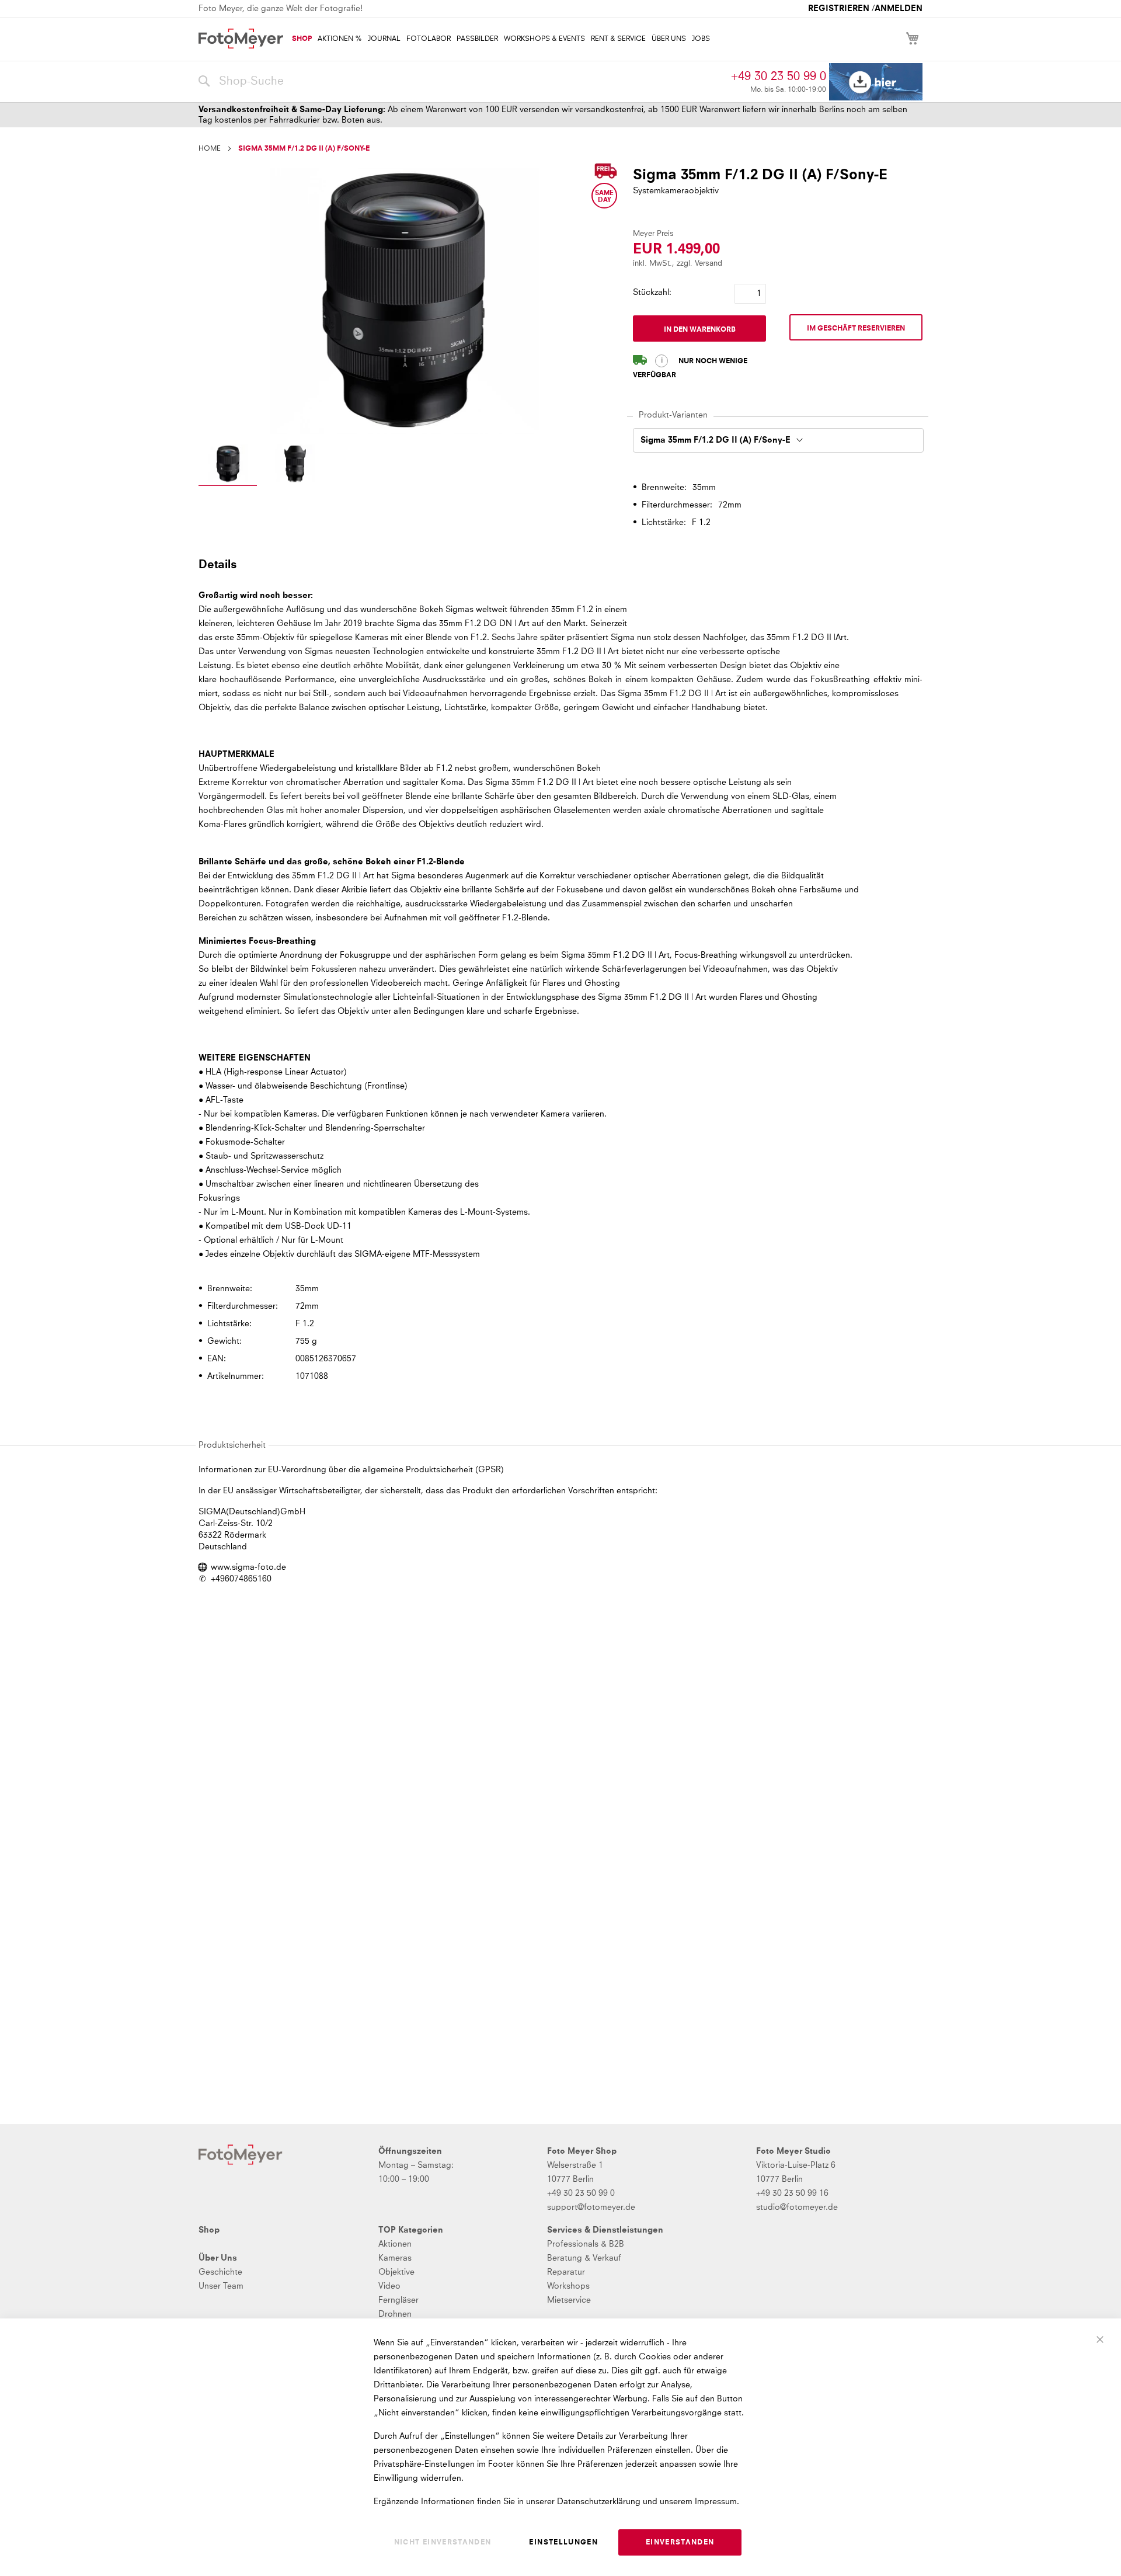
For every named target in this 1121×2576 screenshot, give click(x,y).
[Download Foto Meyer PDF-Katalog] (876, 82)
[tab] (559, 564)
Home (210, 149)
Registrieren (839, 9)
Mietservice (569, 2300)
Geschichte (220, 2272)
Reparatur (566, 2272)
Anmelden (899, 9)
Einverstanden (680, 2543)
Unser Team (221, 2286)
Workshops (568, 2286)
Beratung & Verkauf (584, 2258)
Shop (209, 2230)
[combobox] (462, 82)
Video (389, 2286)
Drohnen (395, 2314)
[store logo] (241, 39)
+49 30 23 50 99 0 (779, 77)
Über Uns (218, 2258)
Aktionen (395, 2244)
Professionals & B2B (586, 2244)
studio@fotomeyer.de (797, 2207)
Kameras (395, 2258)
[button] (228, 465)
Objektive (396, 2272)
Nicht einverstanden (443, 2543)
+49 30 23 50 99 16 (792, 2193)
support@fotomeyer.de (591, 2207)
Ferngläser (398, 2300)
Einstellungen (563, 2543)
